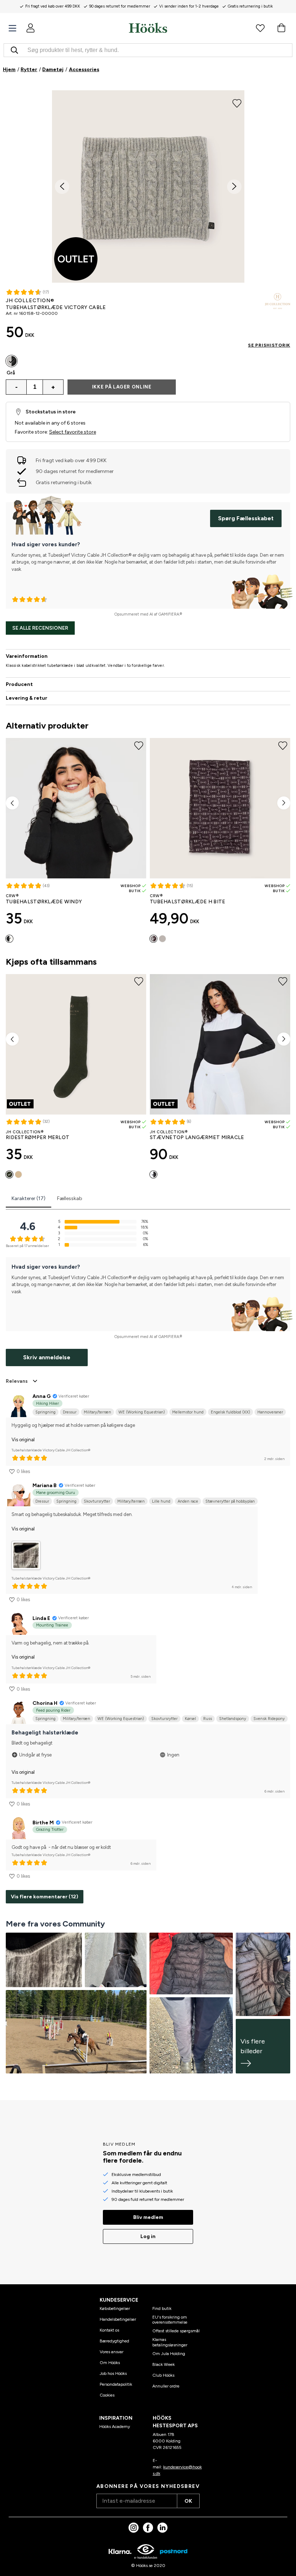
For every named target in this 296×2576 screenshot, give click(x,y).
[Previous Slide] (62, 187)
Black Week (164, 2364)
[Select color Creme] (9, 939)
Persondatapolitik (116, 2384)
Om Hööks (110, 2363)
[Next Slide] (234, 187)
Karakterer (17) (29, 1198)
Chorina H (45, 1703)
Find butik (162, 2308)
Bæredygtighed (114, 2341)
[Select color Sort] (153, 1174)
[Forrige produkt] (12, 803)
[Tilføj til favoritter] (237, 103)
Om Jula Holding (169, 2354)
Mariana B (45, 1485)
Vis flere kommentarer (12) (45, 1897)
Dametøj (53, 69)
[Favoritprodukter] (260, 28)
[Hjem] (148, 28)
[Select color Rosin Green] (9, 1174)
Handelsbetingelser (118, 2319)
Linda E (41, 1618)
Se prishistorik (269, 345)
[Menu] (12, 28)
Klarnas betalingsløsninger (170, 2342)
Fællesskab (70, 1198)
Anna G (42, 1396)
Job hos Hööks (113, 2373)
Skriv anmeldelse (47, 1357)
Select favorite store (73, 432)
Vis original (23, 1440)
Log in (148, 2236)
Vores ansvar (112, 2352)
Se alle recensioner (40, 628)
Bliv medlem (148, 2217)
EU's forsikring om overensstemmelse (170, 2320)
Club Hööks (163, 2375)
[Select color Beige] (162, 939)
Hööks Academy (115, 2427)
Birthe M (43, 1823)
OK (188, 2501)
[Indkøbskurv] (281, 28)
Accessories (84, 69)
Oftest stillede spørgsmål (176, 2331)
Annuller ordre (166, 2386)
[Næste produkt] (284, 803)
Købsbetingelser (115, 2308)
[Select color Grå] (12, 361)
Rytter (29, 69)
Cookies (107, 2395)
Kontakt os (109, 2330)
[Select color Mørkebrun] (153, 939)
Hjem (9, 69)
